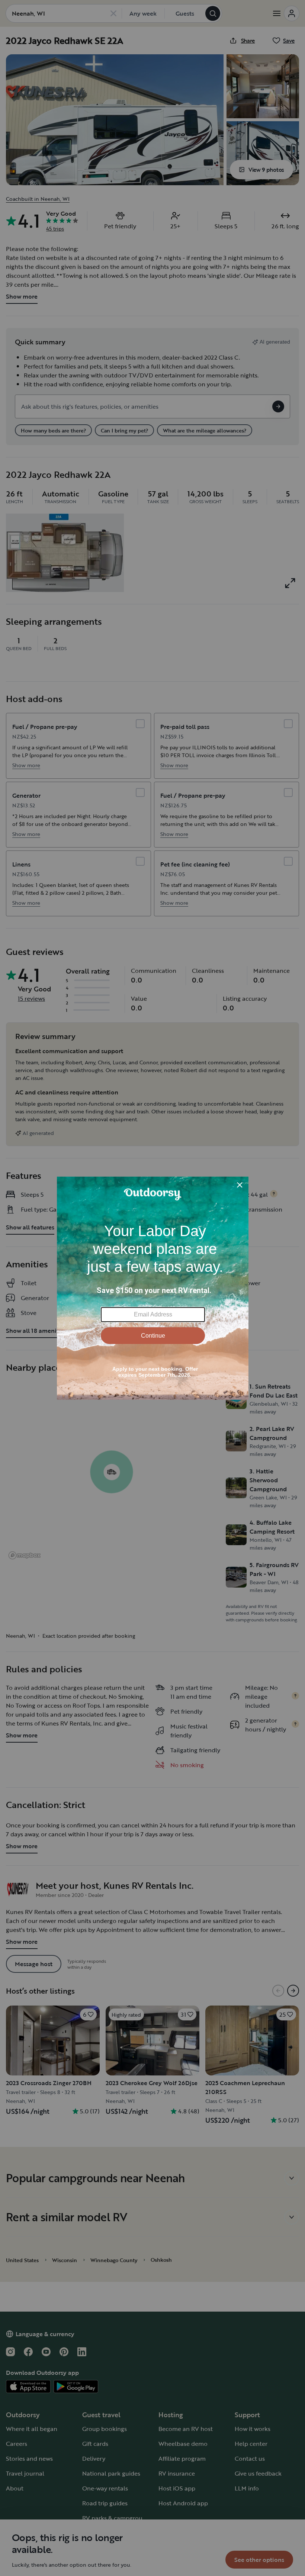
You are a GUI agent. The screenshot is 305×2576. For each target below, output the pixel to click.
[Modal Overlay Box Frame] (153, 1288)
